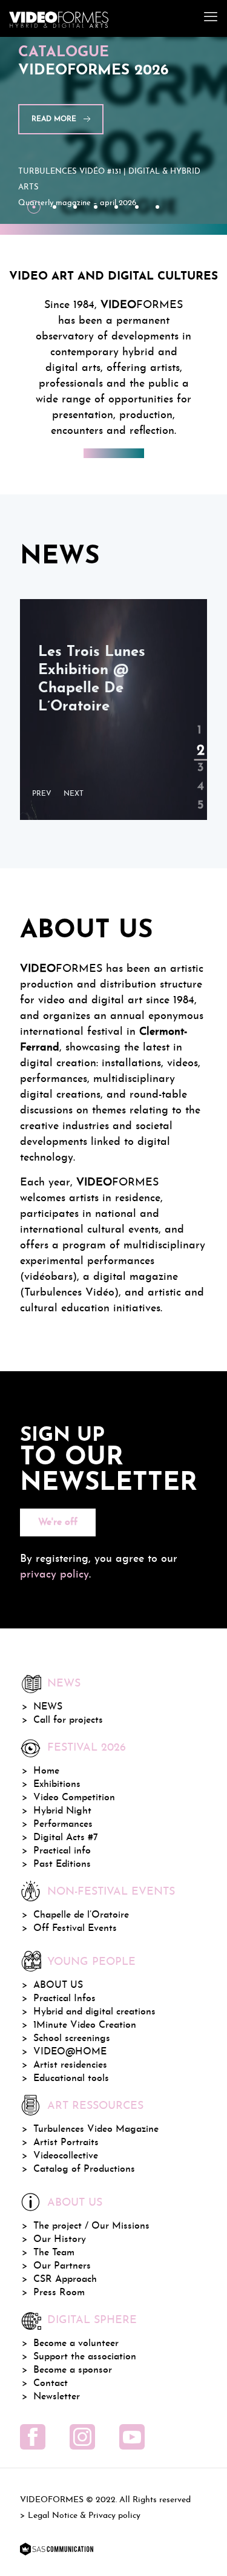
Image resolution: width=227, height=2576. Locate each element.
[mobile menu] (211, 18)
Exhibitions (57, 1785)
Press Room (59, 2293)
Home (46, 1771)
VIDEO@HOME (70, 2052)
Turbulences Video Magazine (96, 2129)
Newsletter (57, 2397)
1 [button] (199, 721)
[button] (45, 794)
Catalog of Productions (84, 2169)
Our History (60, 2240)
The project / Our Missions (91, 2226)
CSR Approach (65, 2279)
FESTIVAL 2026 (87, 1748)
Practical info (62, 1851)
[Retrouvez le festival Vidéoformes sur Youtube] (132, 2437)
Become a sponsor (73, 2370)
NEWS (48, 1707)
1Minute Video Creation (85, 2025)
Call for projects (68, 1720)
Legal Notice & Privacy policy (84, 2516)
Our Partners (62, 2266)
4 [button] (199, 777)
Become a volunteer (76, 2344)
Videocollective (66, 2156)
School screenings (72, 2039)
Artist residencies (70, 2065)
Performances (63, 1824)
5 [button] (199, 796)
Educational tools (71, 2079)
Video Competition (74, 1798)
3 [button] (199, 758)
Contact (51, 2384)
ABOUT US (58, 1985)
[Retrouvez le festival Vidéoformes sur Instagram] (82, 2437)
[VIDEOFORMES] (59, 18)
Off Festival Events (75, 1929)
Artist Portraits (66, 2143)
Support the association (85, 2357)
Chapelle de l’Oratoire (81, 1915)
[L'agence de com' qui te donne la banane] (57, 2550)
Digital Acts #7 (66, 1838)
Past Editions (62, 1864)
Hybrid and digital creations (94, 2012)
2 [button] (199, 740)
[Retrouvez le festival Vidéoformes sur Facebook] (33, 2437)
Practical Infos (64, 1999)
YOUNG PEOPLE (91, 1962)
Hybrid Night (62, 1811)
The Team (54, 2253)
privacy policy (54, 1575)
